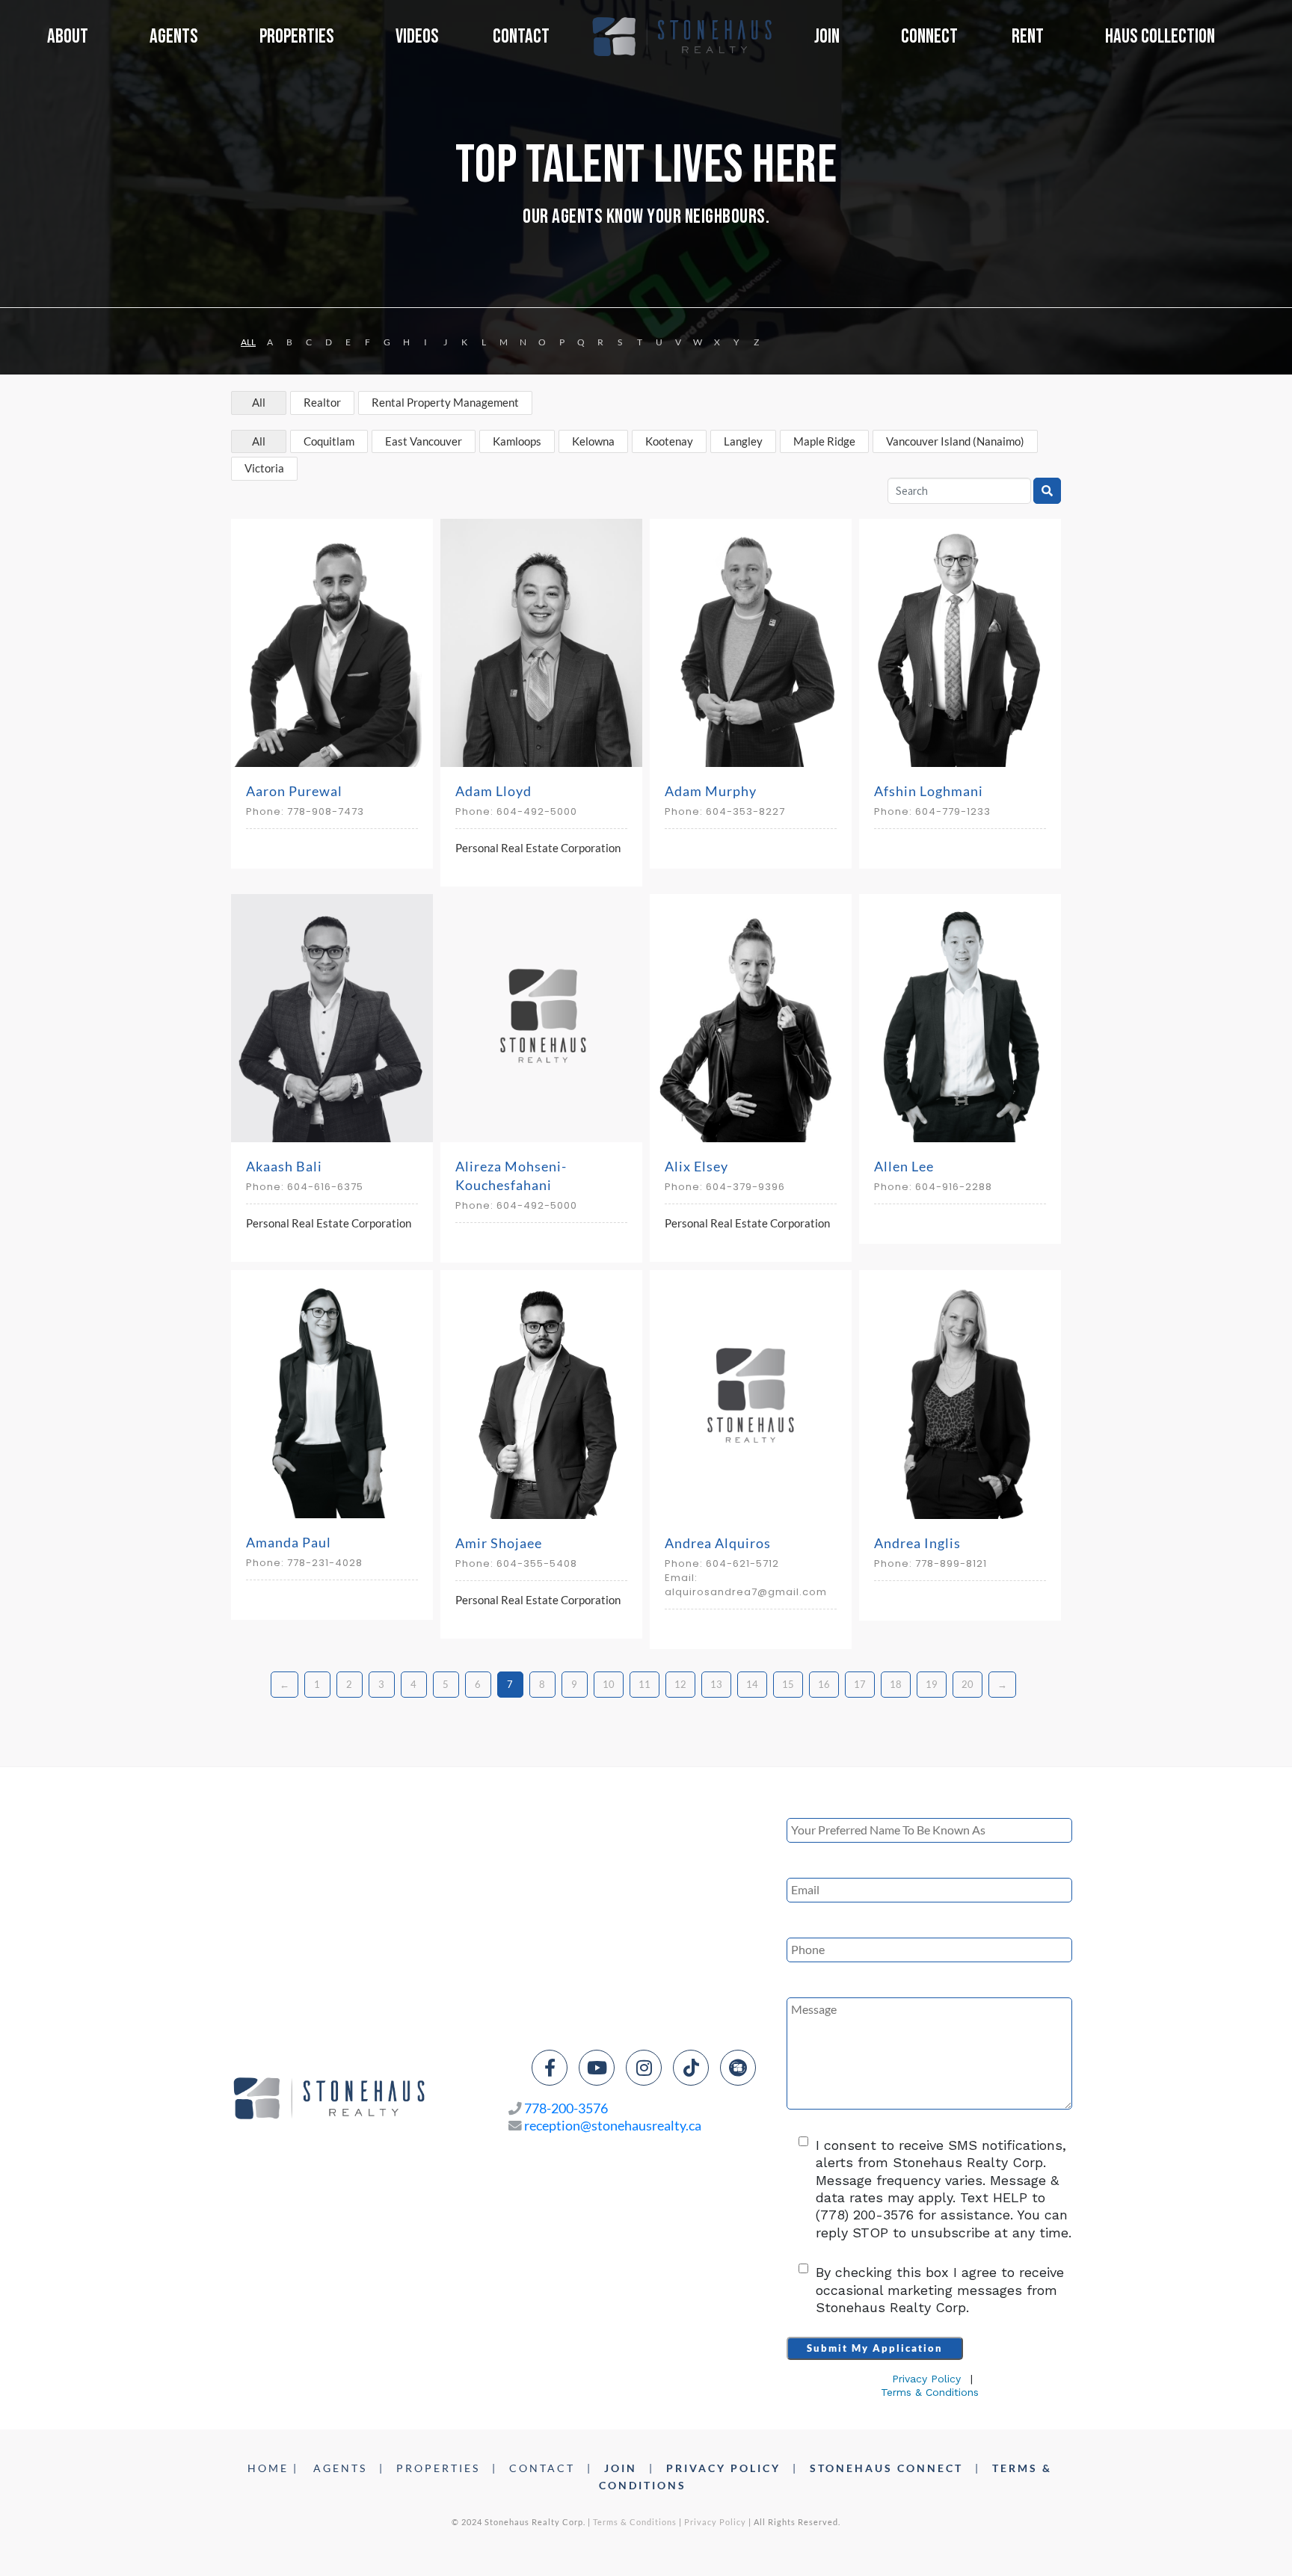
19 (932, 1684)
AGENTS (340, 2468)
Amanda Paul (289, 1542)
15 (788, 1684)
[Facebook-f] (550, 2068)
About (68, 37)
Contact (521, 37)
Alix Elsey (696, 1166)
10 (609, 1684)
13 (716, 1684)
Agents (174, 37)
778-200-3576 (566, 2108)
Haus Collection (1160, 37)
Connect (929, 37)
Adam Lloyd (493, 791)
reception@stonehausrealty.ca (613, 2126)
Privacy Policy (926, 2379)
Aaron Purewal (294, 791)
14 (752, 1684)
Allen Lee (904, 1166)
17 (860, 1684)
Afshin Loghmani (929, 791)
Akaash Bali (284, 1166)
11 (645, 1684)
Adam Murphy (711, 791)
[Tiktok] (691, 2068)
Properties (297, 37)
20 (968, 1684)
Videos (417, 37)
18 (896, 1684)
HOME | (273, 2468)
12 (680, 1684)
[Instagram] (644, 2068)
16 (824, 1684)
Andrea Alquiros (718, 1543)
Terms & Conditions (930, 2392)
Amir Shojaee (499, 1543)
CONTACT (542, 2468)
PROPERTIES (438, 2468)
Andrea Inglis (917, 1543)
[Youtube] (597, 2068)
